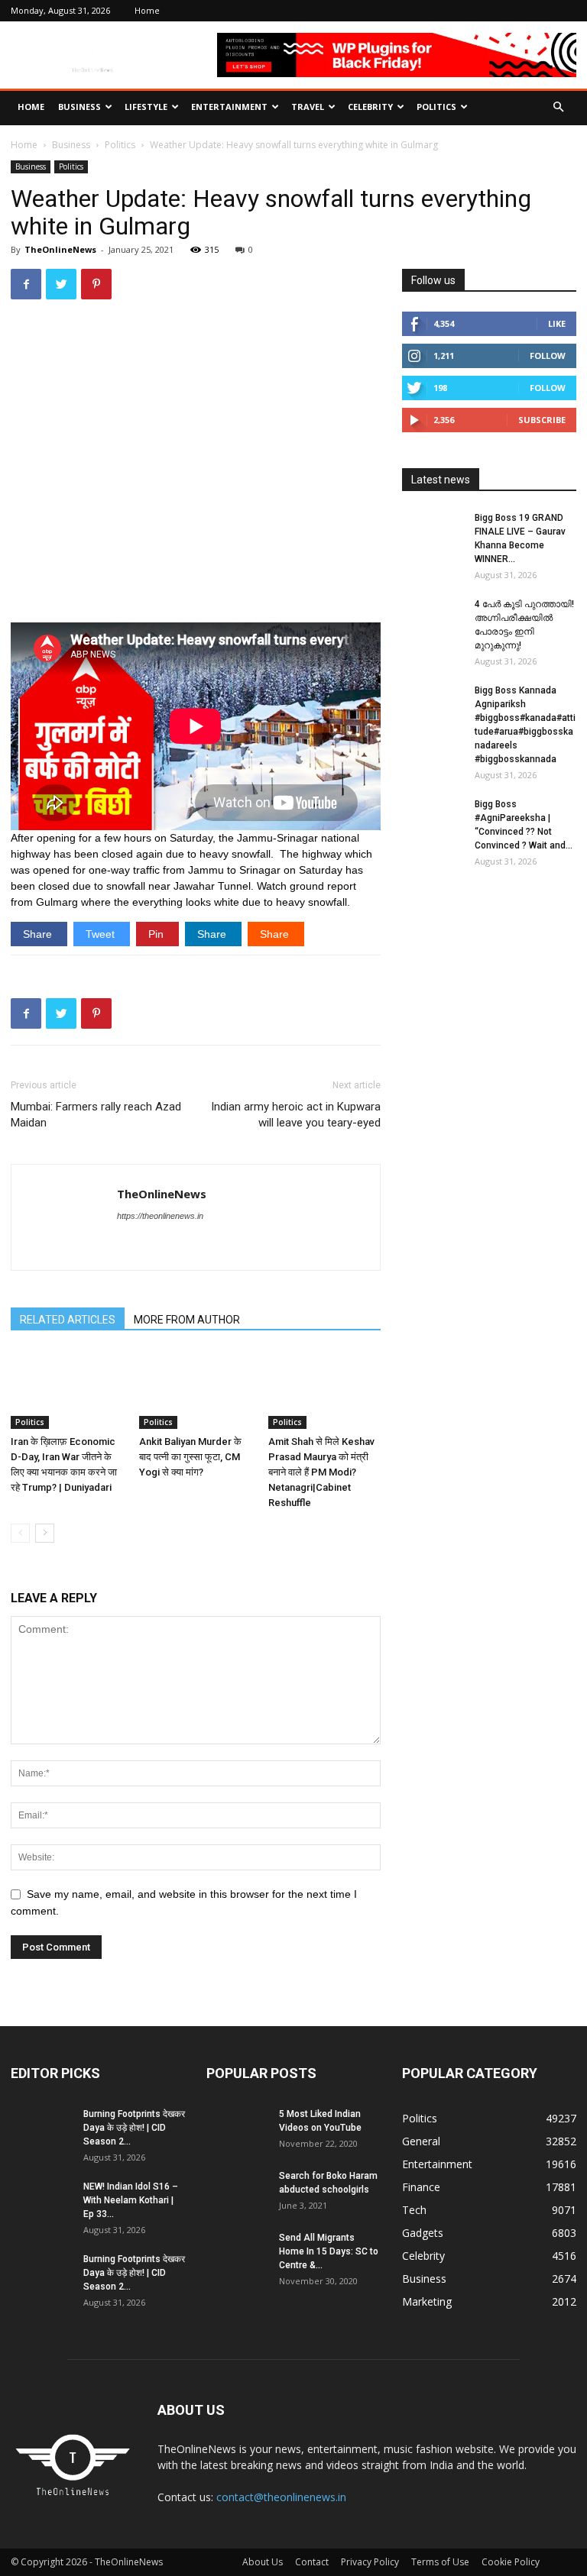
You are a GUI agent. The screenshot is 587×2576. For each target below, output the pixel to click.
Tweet (102, 934)
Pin (157, 934)
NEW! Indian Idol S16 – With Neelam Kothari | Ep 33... (131, 2200)
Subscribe (542, 420)
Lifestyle (146, 107)
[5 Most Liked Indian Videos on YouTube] (237, 2128)
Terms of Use (440, 2562)
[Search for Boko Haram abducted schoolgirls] (237, 2190)
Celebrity (370, 107)
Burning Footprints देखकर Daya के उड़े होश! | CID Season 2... (134, 2128)
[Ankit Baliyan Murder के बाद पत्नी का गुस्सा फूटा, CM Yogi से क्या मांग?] (195, 1390)
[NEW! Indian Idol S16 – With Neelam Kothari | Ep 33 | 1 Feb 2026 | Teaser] (41, 2201)
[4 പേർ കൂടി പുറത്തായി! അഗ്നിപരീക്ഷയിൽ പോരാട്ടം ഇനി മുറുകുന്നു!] (433, 619)
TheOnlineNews (60, 249)
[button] (558, 107)
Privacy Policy (370, 2562)
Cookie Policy (511, 2562)
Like (557, 323)
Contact (312, 2562)
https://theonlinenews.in (160, 1216)
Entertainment (229, 107)
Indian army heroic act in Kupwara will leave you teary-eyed (296, 1115)
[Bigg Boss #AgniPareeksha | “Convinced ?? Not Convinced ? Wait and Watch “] (433, 819)
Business (79, 107)
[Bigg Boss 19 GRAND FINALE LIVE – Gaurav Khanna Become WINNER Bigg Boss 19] (433, 532)
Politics (436, 107)
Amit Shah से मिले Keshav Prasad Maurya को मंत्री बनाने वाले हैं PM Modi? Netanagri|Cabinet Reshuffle (321, 1472)
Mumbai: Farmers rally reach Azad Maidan (96, 1115)
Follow (548, 356)
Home (147, 10)
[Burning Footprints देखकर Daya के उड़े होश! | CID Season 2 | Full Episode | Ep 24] (41, 2128)
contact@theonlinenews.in (281, 2497)
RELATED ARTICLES (68, 1320)
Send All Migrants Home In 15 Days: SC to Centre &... (329, 2251)
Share (39, 934)
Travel (308, 107)
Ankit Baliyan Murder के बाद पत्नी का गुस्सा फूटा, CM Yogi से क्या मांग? (190, 1457)
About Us (263, 2562)
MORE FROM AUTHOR (187, 1320)
